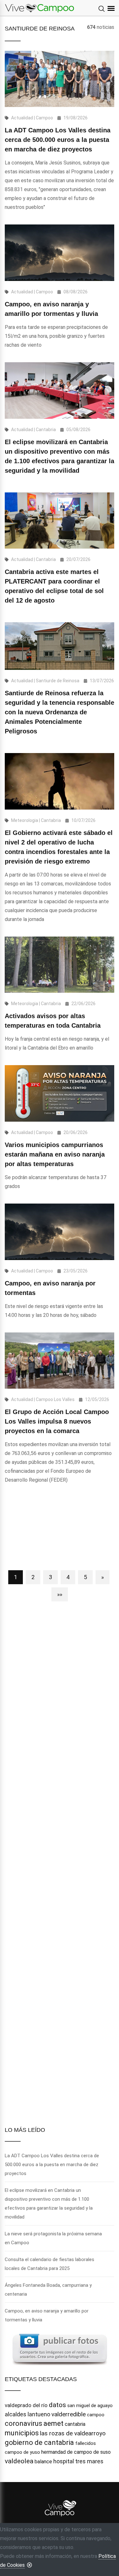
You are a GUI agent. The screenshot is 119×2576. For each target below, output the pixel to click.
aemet (53, 2423)
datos (57, 2405)
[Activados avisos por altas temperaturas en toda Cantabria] (60, 965)
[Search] (102, 9)
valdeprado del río (26, 2405)
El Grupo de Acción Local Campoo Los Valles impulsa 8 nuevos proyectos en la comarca (57, 1421)
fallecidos (86, 2443)
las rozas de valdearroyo (73, 2433)
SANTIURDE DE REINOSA (40, 29)
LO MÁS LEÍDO (25, 2130)
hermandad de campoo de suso (76, 2452)
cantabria (75, 2424)
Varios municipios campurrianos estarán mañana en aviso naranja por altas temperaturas (55, 1154)
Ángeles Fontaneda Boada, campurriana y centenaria (48, 2290)
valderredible (69, 2414)
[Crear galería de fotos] (60, 2349)
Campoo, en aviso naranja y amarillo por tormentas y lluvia (47, 2315)
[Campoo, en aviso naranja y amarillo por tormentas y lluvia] (60, 253)
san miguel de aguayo (90, 2406)
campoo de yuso (22, 2452)
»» (60, 1594)
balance (43, 2462)
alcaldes (16, 2414)
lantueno (39, 2414)
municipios (22, 2433)
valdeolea (19, 2461)
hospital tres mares (78, 2461)
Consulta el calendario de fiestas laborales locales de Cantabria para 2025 (50, 2264)
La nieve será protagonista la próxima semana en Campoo (53, 2238)
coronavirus (23, 2423)
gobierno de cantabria (39, 2443)
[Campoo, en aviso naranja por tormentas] (60, 1232)
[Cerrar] (30, 2565)
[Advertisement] (60, 1530)
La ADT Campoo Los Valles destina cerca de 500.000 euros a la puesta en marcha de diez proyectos (58, 140)
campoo (96, 2415)
